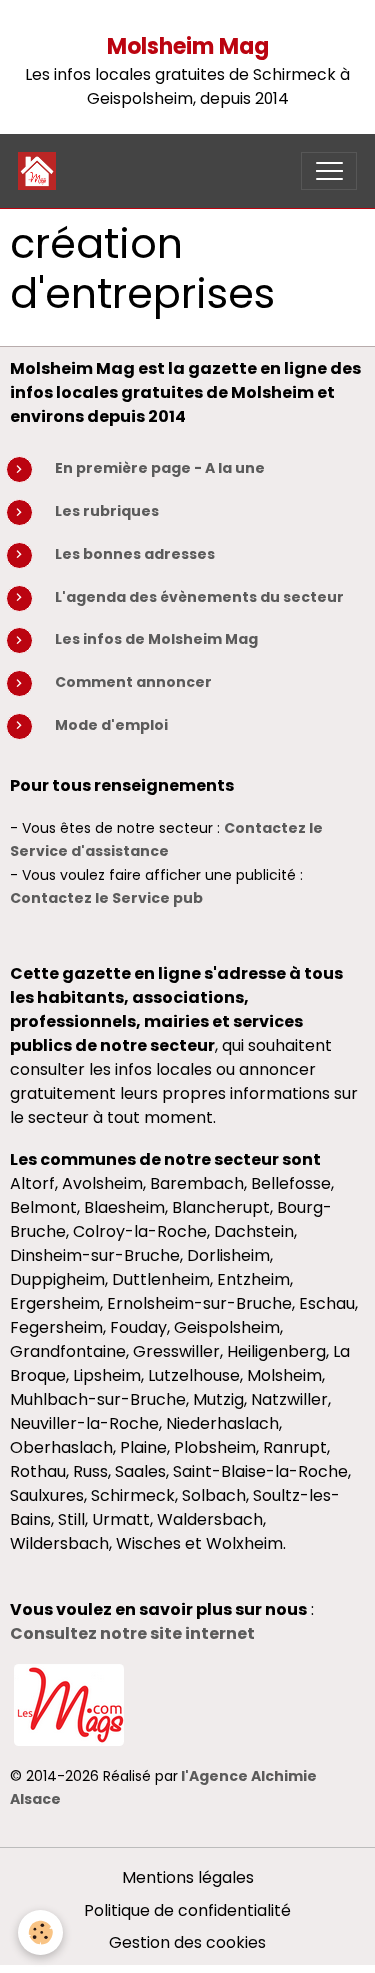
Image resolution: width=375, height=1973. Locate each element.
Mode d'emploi (111, 725)
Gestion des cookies (187, 1942)
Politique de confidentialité (187, 1910)
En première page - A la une (160, 468)
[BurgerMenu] (329, 171)
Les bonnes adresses (135, 554)
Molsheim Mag (188, 46)
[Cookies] (40, 1932)
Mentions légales (188, 1877)
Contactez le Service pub (106, 898)
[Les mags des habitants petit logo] (69, 1703)
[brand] (41, 171)
